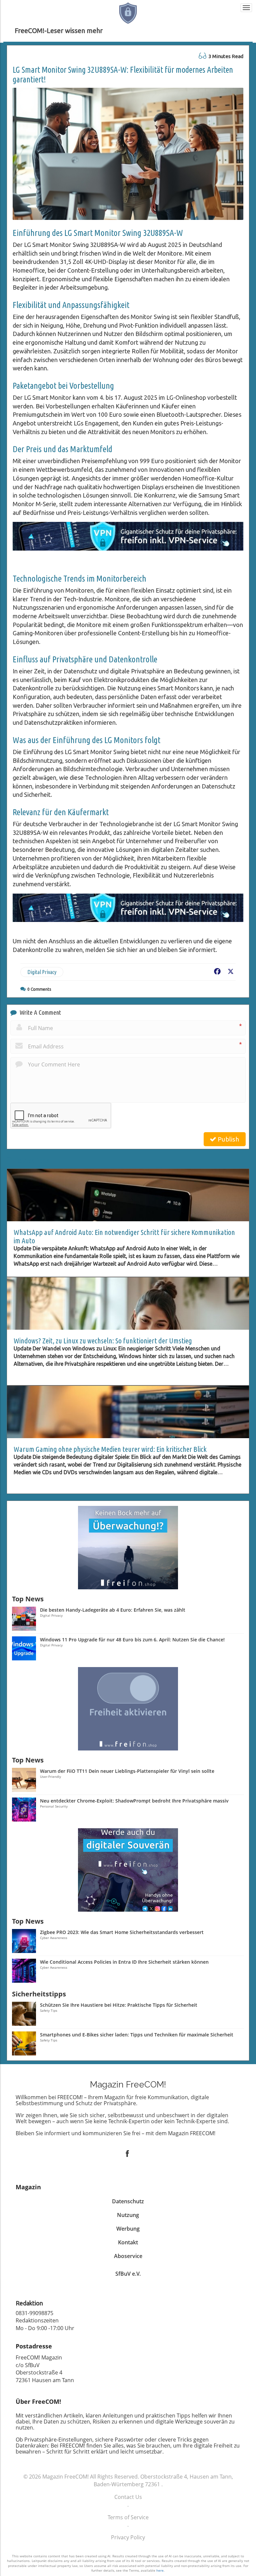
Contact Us (128, 2497)
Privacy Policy (128, 2537)
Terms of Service (128, 2517)
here (160, 2570)
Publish (228, 1139)
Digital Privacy (42, 972)
